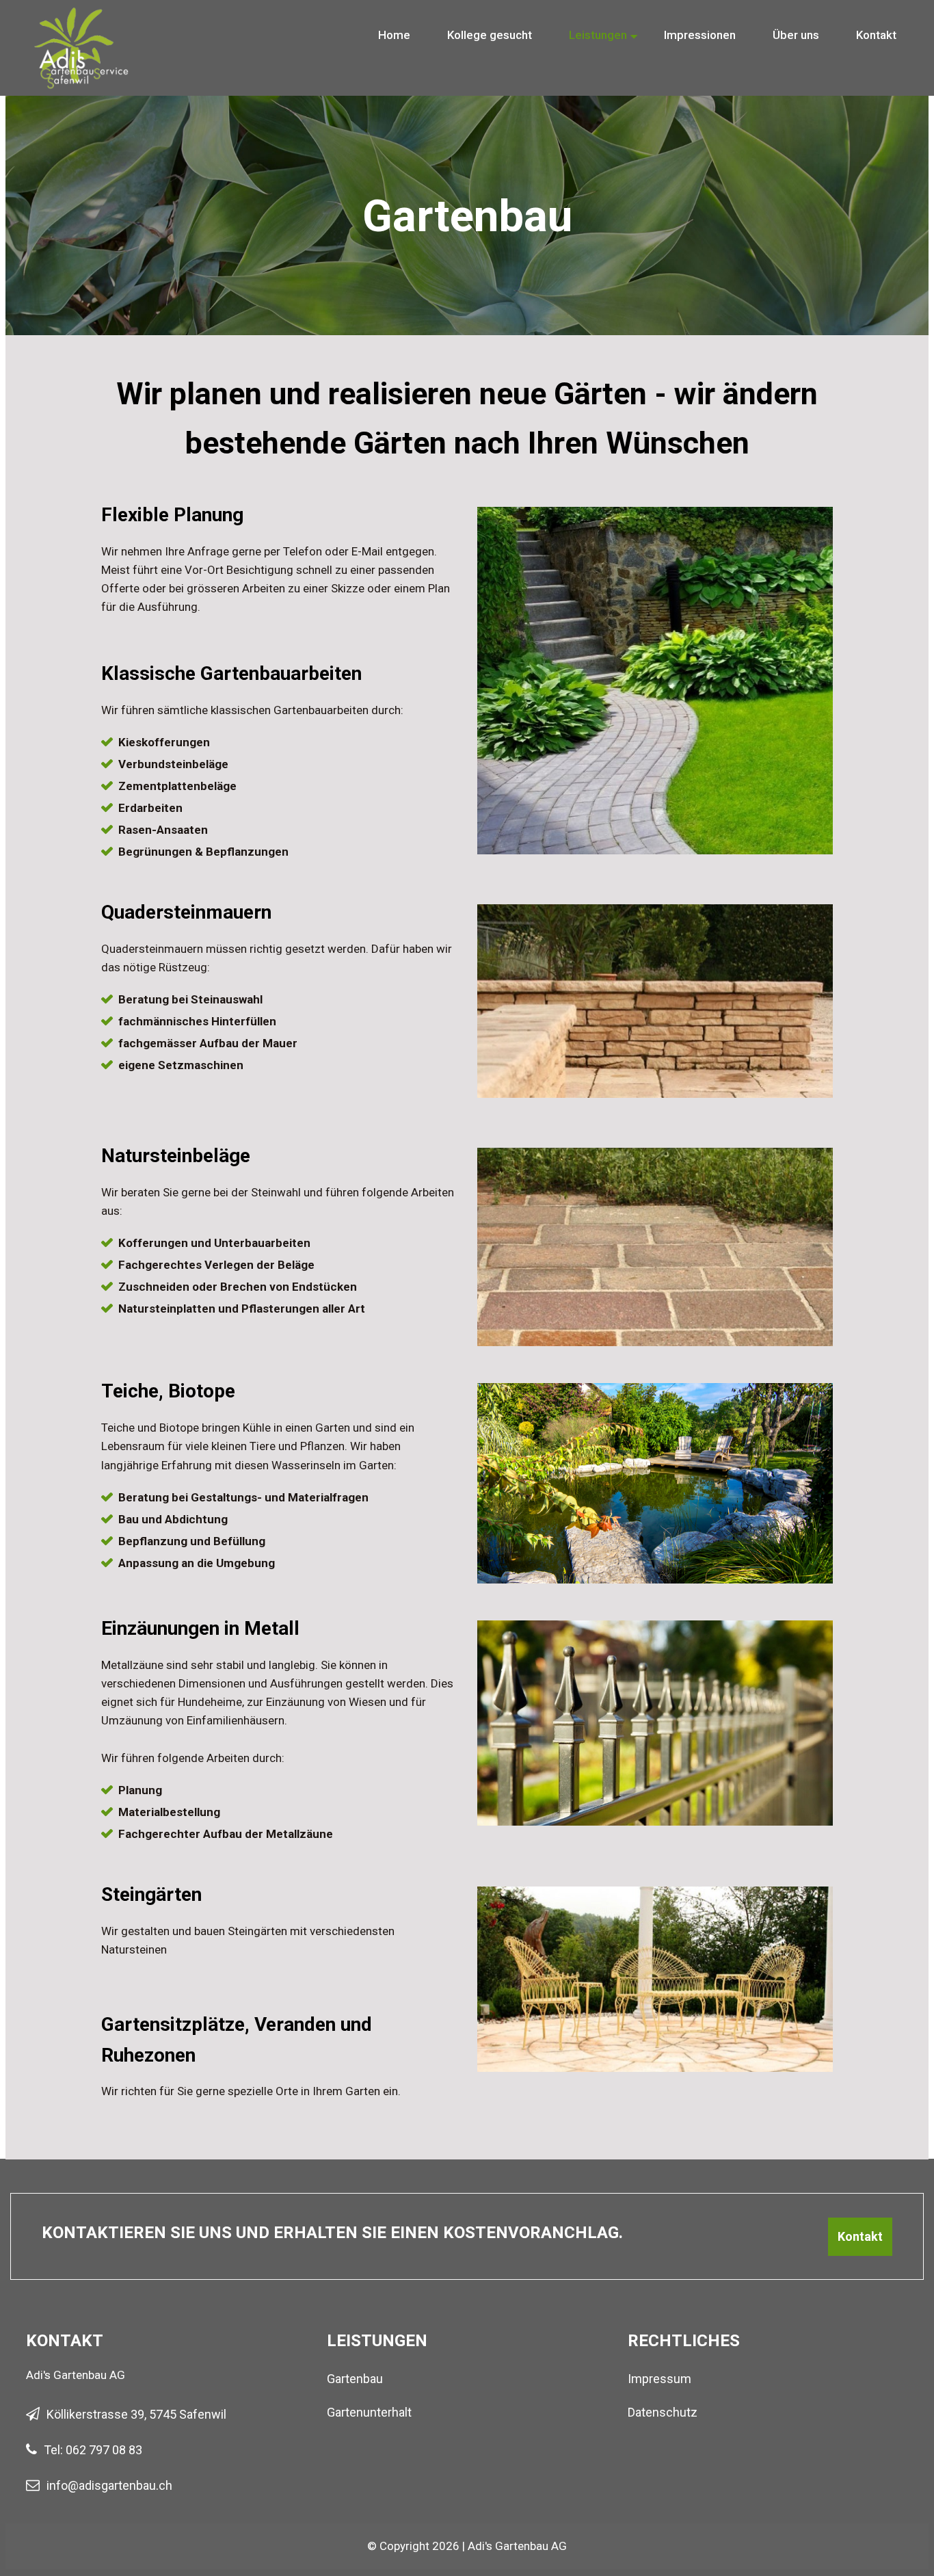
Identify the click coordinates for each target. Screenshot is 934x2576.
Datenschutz (663, 2412)
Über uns (796, 35)
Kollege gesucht (490, 35)
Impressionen (700, 35)
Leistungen (598, 35)
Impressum (659, 2379)
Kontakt (876, 35)
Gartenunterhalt (369, 2412)
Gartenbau (355, 2379)
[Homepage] (82, 20)
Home (394, 35)
